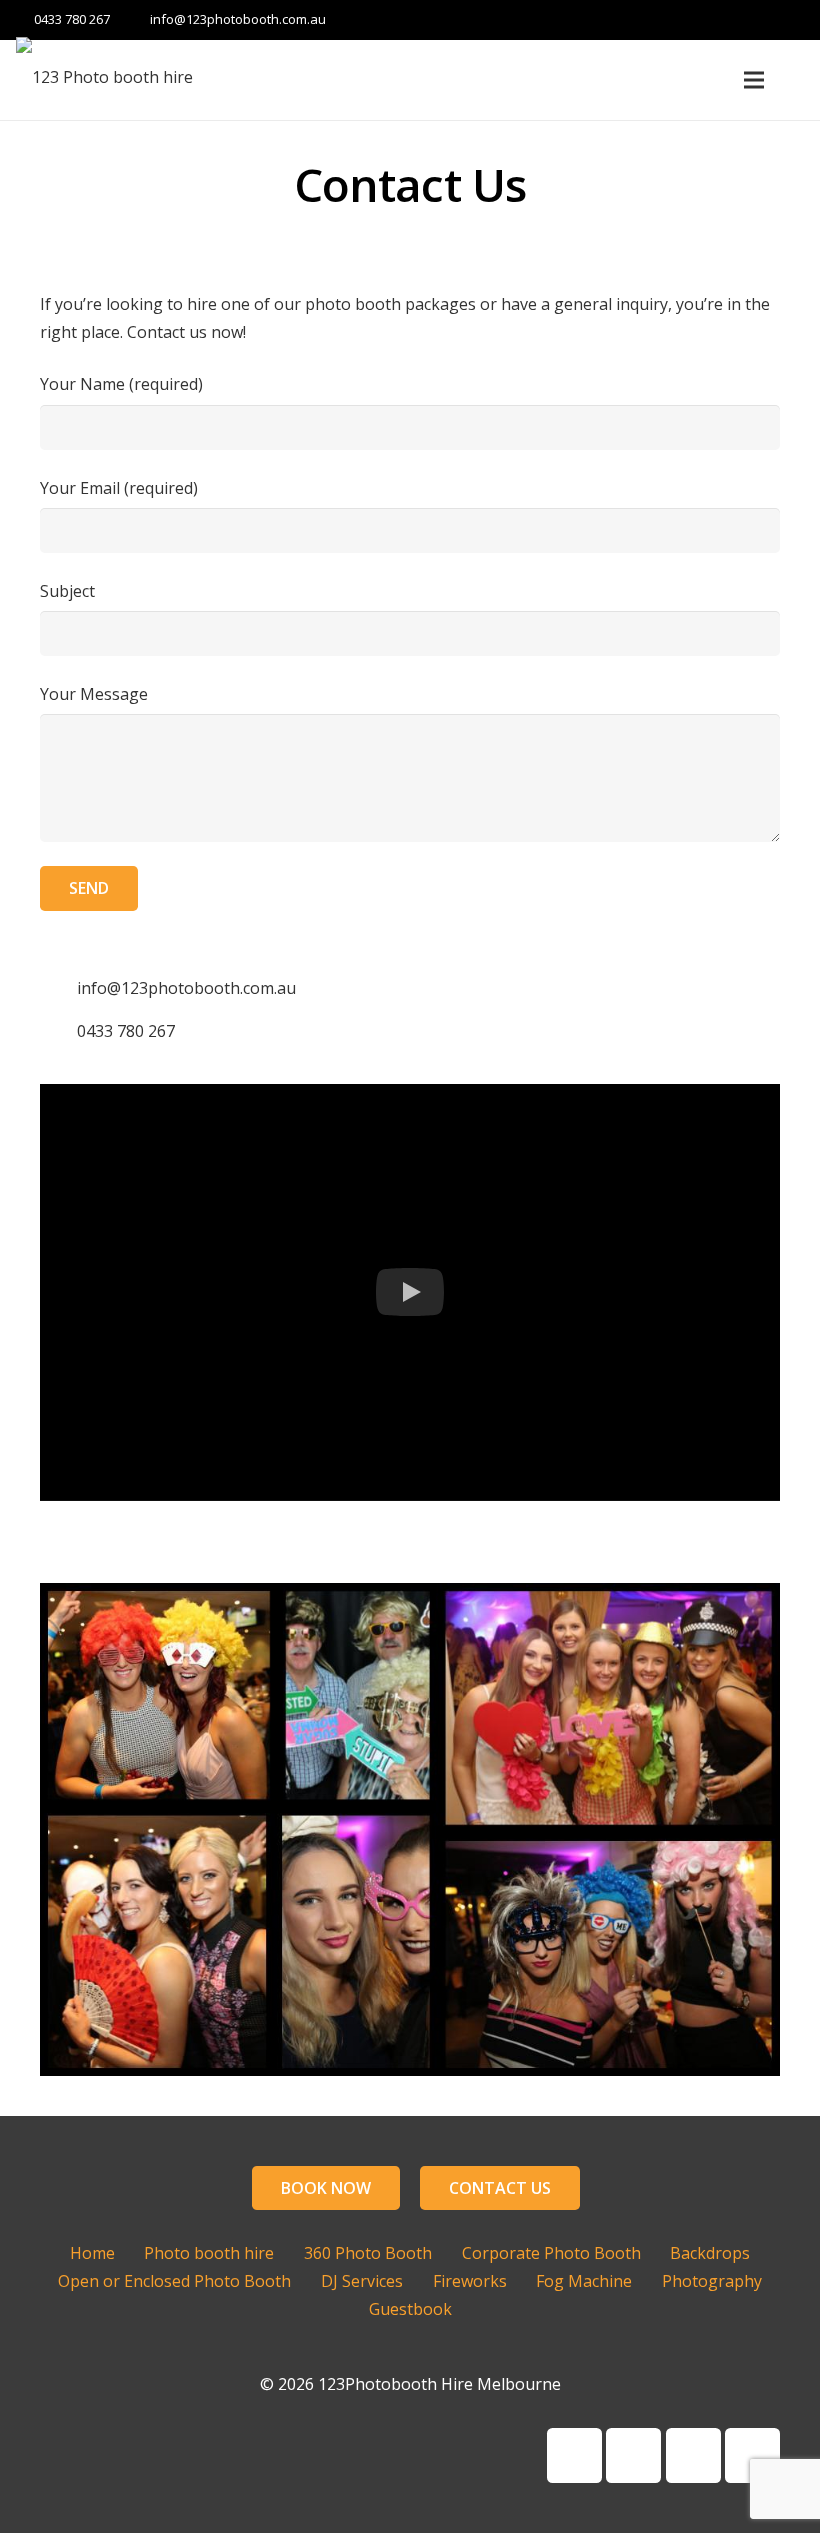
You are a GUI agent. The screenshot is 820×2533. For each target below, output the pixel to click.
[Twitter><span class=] (752, 2455)
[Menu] (755, 80)
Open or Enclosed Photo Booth (174, 2281)
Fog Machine (584, 2281)
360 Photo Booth (368, 2253)
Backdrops (710, 2253)
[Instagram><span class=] (693, 2455)
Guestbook (410, 2309)
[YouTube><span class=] (633, 2455)
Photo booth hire (209, 2253)
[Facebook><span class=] (574, 2455)
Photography (712, 2281)
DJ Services (362, 2281)
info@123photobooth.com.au (238, 19)
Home (92, 2253)
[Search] (797, 80)
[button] (410, 1292)
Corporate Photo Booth (551, 2253)
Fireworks (470, 2281)
